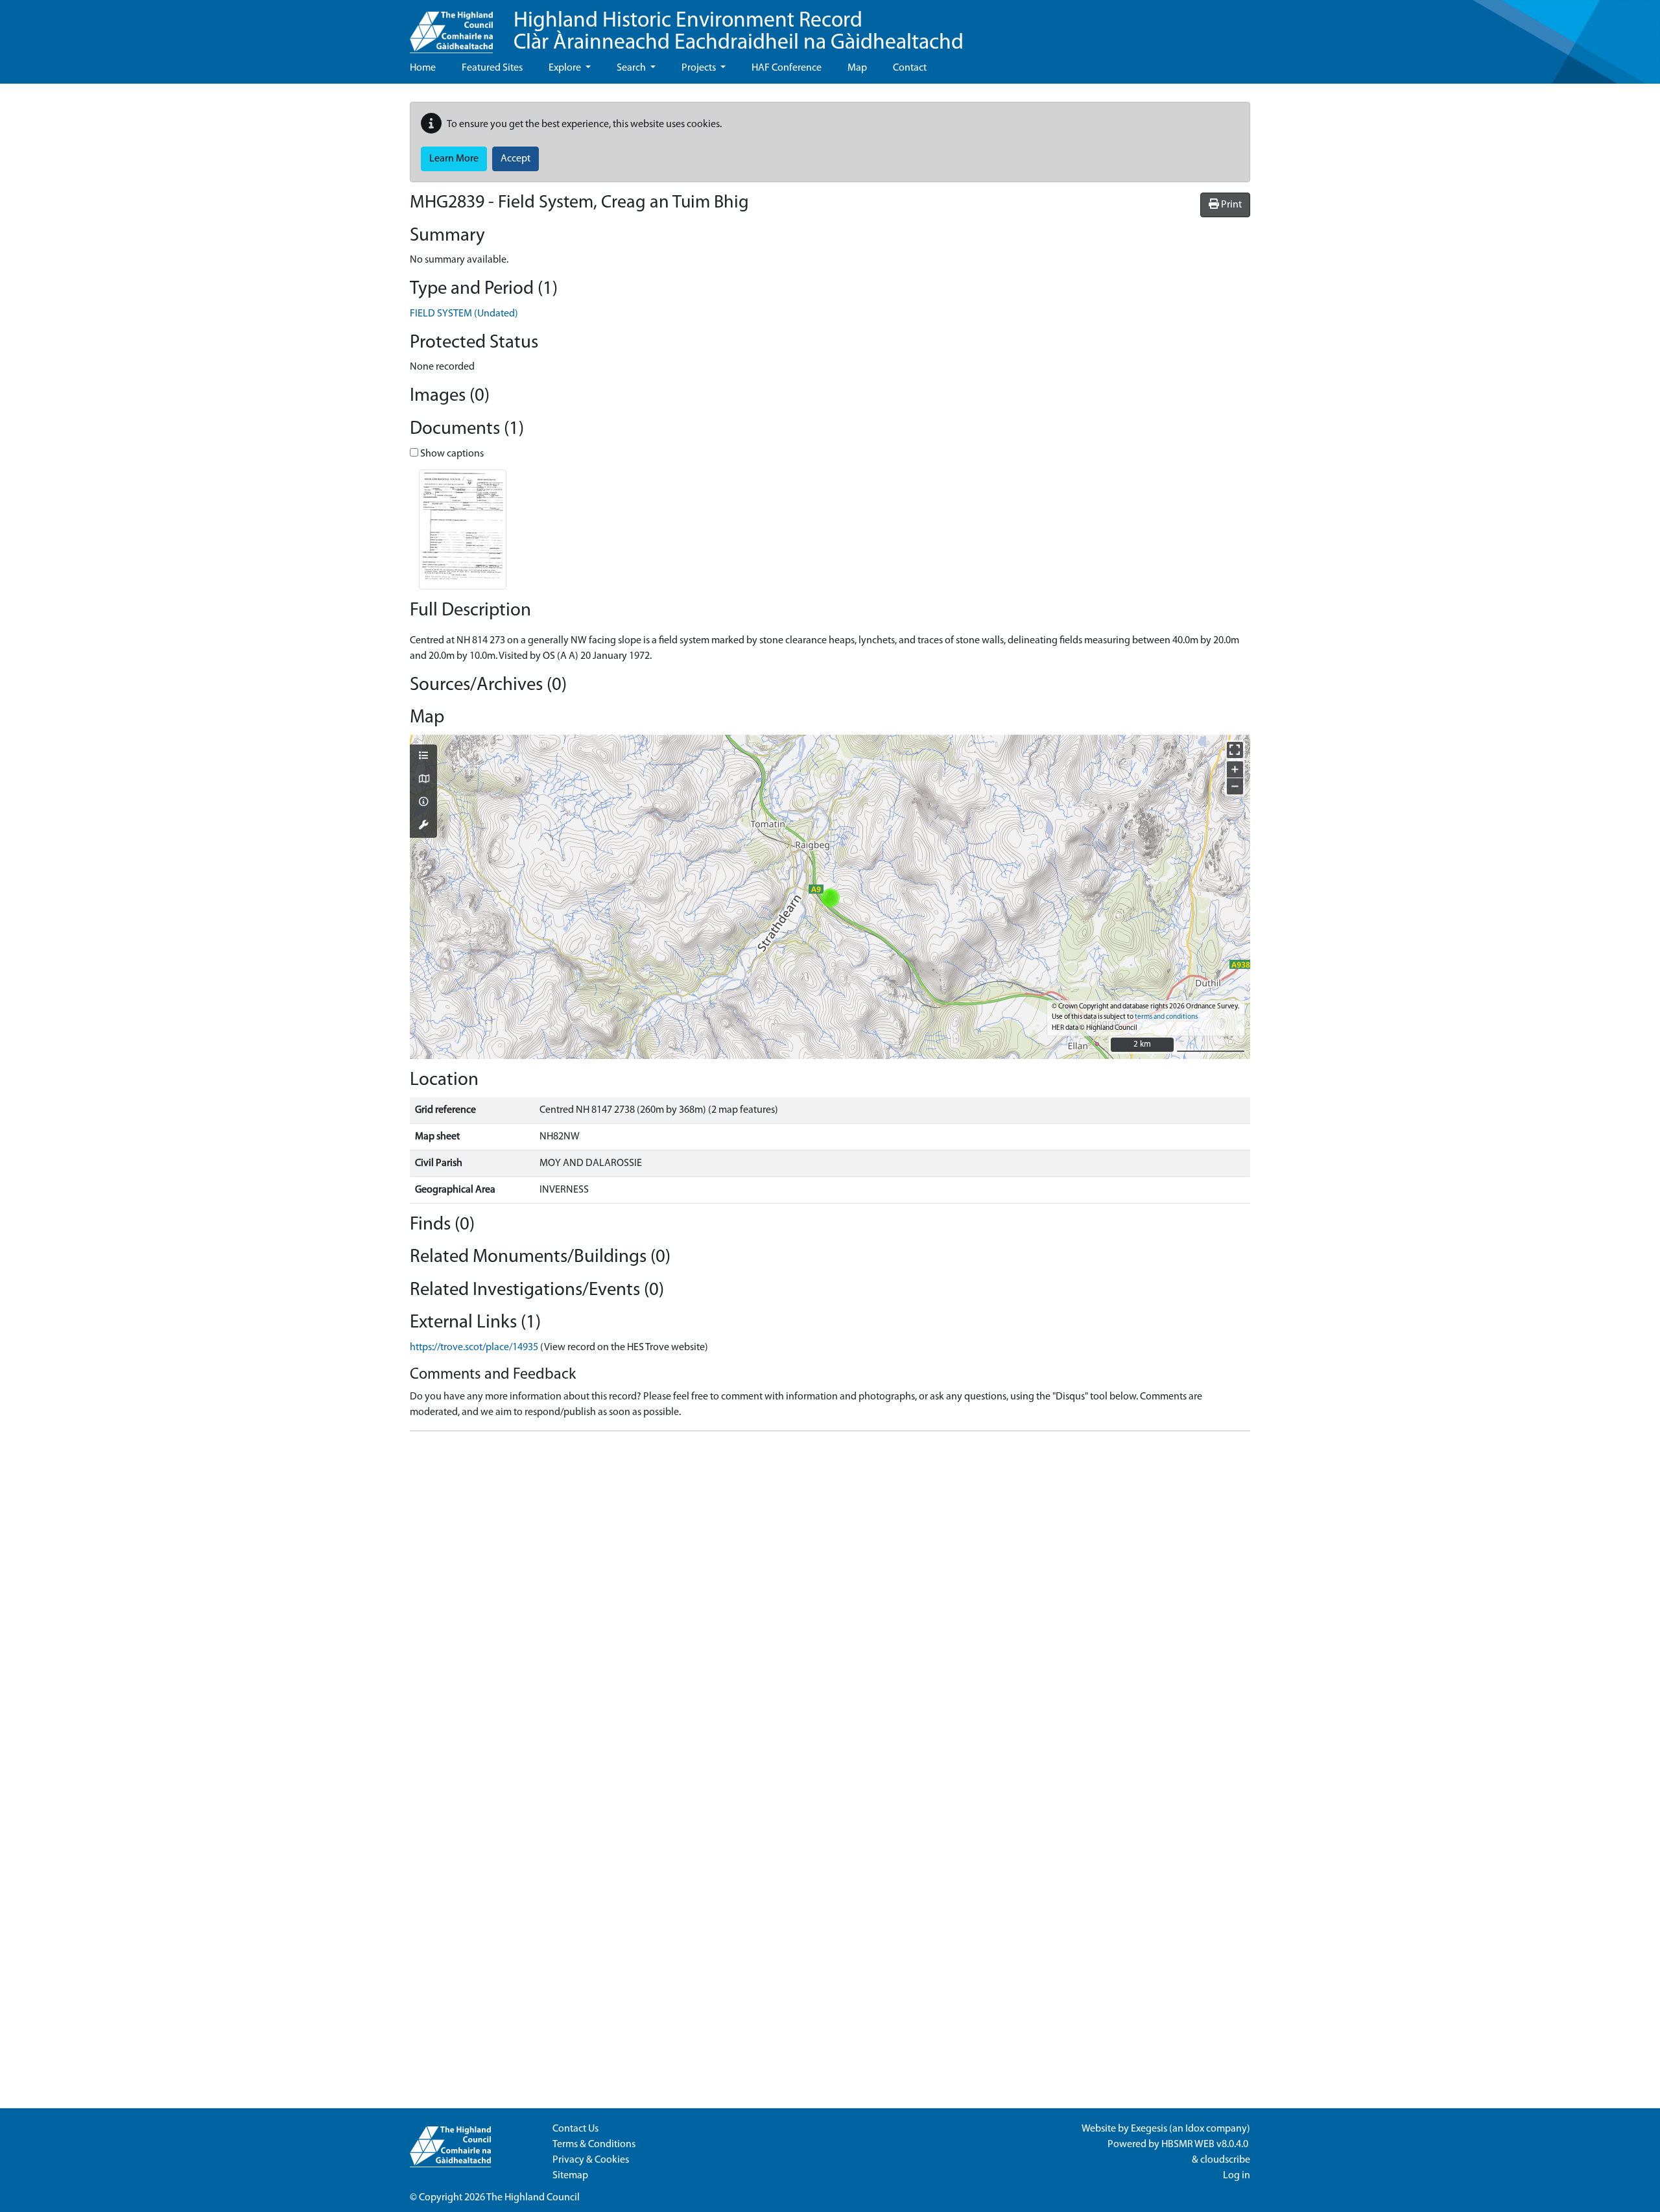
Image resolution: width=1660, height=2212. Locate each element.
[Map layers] (423, 757)
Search (632, 68)
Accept (516, 159)
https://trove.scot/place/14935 (474, 1348)
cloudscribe (1225, 2160)
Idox (1195, 2129)
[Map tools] (423, 826)
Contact (910, 68)
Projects (700, 68)
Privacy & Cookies (591, 2160)
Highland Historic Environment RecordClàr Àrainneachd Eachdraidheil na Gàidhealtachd (739, 32)
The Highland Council (533, 2198)
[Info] (423, 803)
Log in (1237, 2176)
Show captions (451, 454)
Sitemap (570, 2176)
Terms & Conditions (594, 2145)
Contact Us (575, 2129)
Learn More (454, 159)
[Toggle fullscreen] (1235, 750)
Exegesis (1149, 2129)
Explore (566, 68)
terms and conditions (1166, 1017)
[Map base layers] (423, 780)
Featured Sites (492, 68)
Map (857, 68)
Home (423, 68)
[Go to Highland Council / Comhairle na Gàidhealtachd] (451, 27)
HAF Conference (787, 68)
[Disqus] (830, 1604)
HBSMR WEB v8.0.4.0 (1206, 2145)
